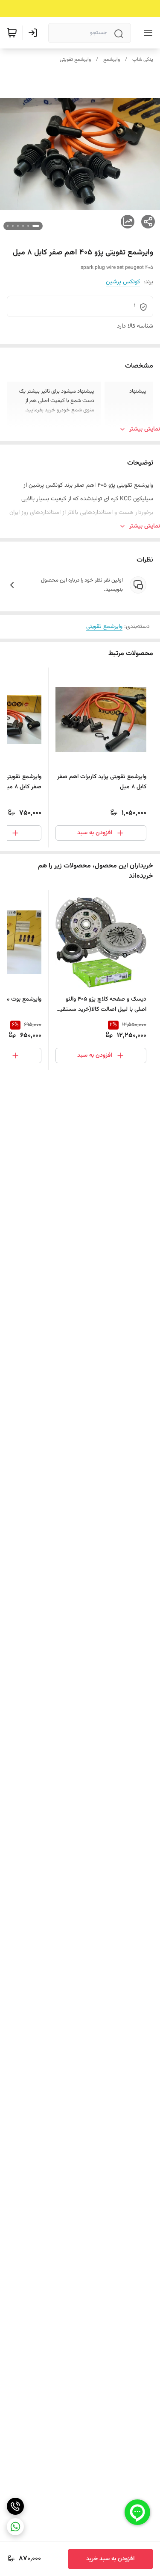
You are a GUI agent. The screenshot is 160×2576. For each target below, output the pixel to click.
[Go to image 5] (13, 226)
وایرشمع (112, 60)
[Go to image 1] (36, 226)
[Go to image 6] (8, 226)
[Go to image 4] (18, 226)
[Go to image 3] (23, 226)
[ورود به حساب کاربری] (35, 33)
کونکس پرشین (123, 282)
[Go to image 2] (28, 226)
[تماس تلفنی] (15, 2506)
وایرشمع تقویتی (75, 60)
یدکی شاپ (143, 60)
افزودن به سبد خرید (111, 2559)
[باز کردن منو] (146, 33)
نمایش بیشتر (145, 429)
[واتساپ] (15, 2527)
